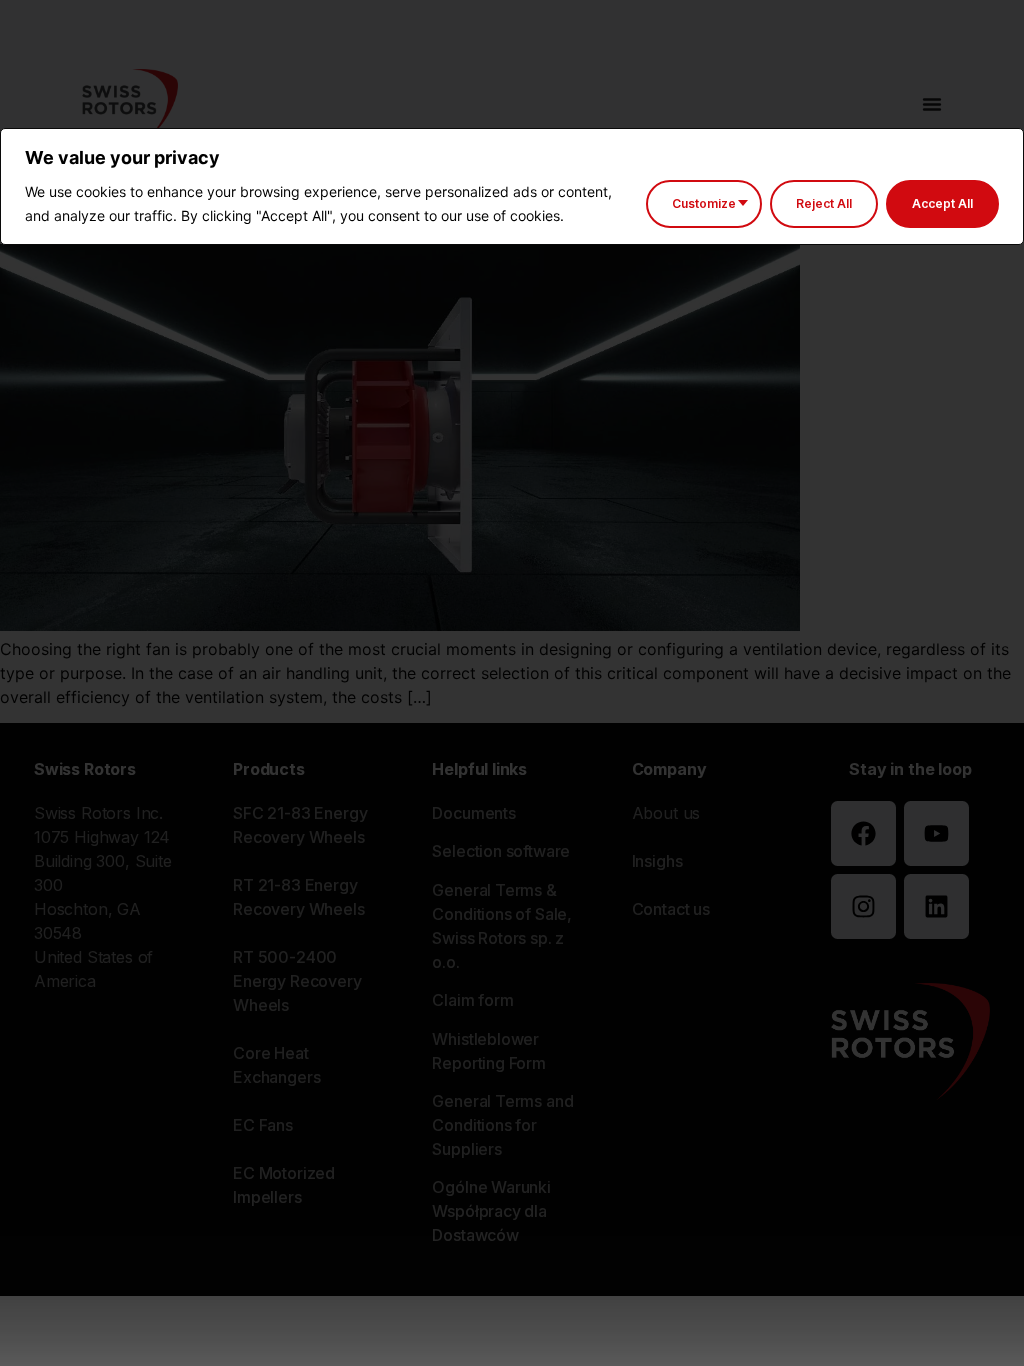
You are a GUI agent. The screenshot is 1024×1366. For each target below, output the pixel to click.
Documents (473, 813)
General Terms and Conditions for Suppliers (502, 1125)
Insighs (657, 861)
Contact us (671, 909)
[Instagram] (863, 906)
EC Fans (263, 1125)
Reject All (824, 203)
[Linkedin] (936, 906)
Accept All (942, 203)
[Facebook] (863, 833)
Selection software (501, 851)
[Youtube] (936, 833)
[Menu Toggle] (932, 104)
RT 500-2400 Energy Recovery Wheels (297, 981)
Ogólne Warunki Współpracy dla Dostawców (491, 1211)
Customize (704, 203)
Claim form (472, 1000)
